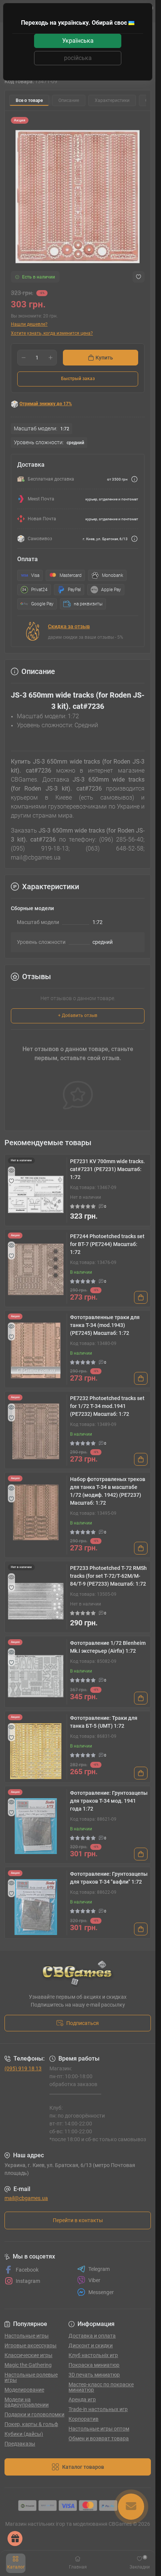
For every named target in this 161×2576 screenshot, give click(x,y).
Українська (78, 41)
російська (78, 58)
